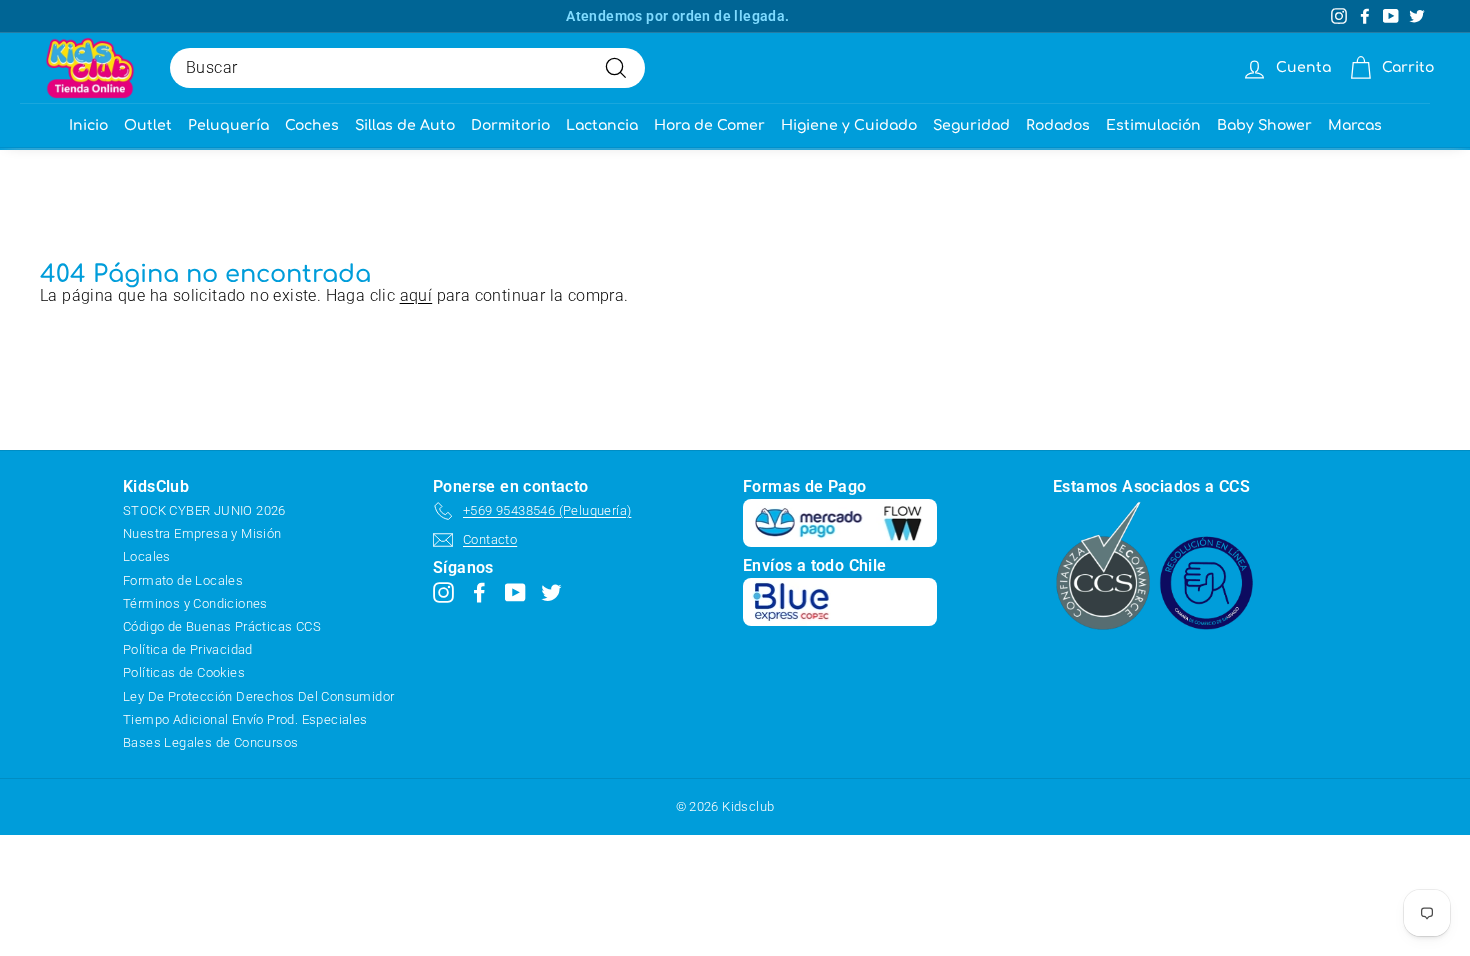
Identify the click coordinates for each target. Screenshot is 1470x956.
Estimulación (1153, 125)
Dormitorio (510, 125)
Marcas (1355, 125)
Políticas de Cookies (184, 672)
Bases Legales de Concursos (210, 742)
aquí (416, 295)
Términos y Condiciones (195, 603)
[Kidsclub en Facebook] (479, 591)
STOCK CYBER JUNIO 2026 (204, 510)
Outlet (148, 125)
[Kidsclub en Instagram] (443, 591)
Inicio (88, 125)
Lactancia (602, 125)
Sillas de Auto (405, 125)
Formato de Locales (183, 580)
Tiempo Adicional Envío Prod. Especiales (245, 719)
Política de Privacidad (188, 649)
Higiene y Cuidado (849, 125)
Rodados (1058, 125)
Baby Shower (1264, 125)
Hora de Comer (709, 125)
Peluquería (228, 125)
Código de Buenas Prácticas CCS (222, 626)
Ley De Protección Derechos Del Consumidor (258, 696)
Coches (312, 125)
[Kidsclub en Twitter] (551, 591)
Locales (147, 556)
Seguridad (971, 125)
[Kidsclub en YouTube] (515, 591)
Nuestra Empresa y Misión (202, 533)
